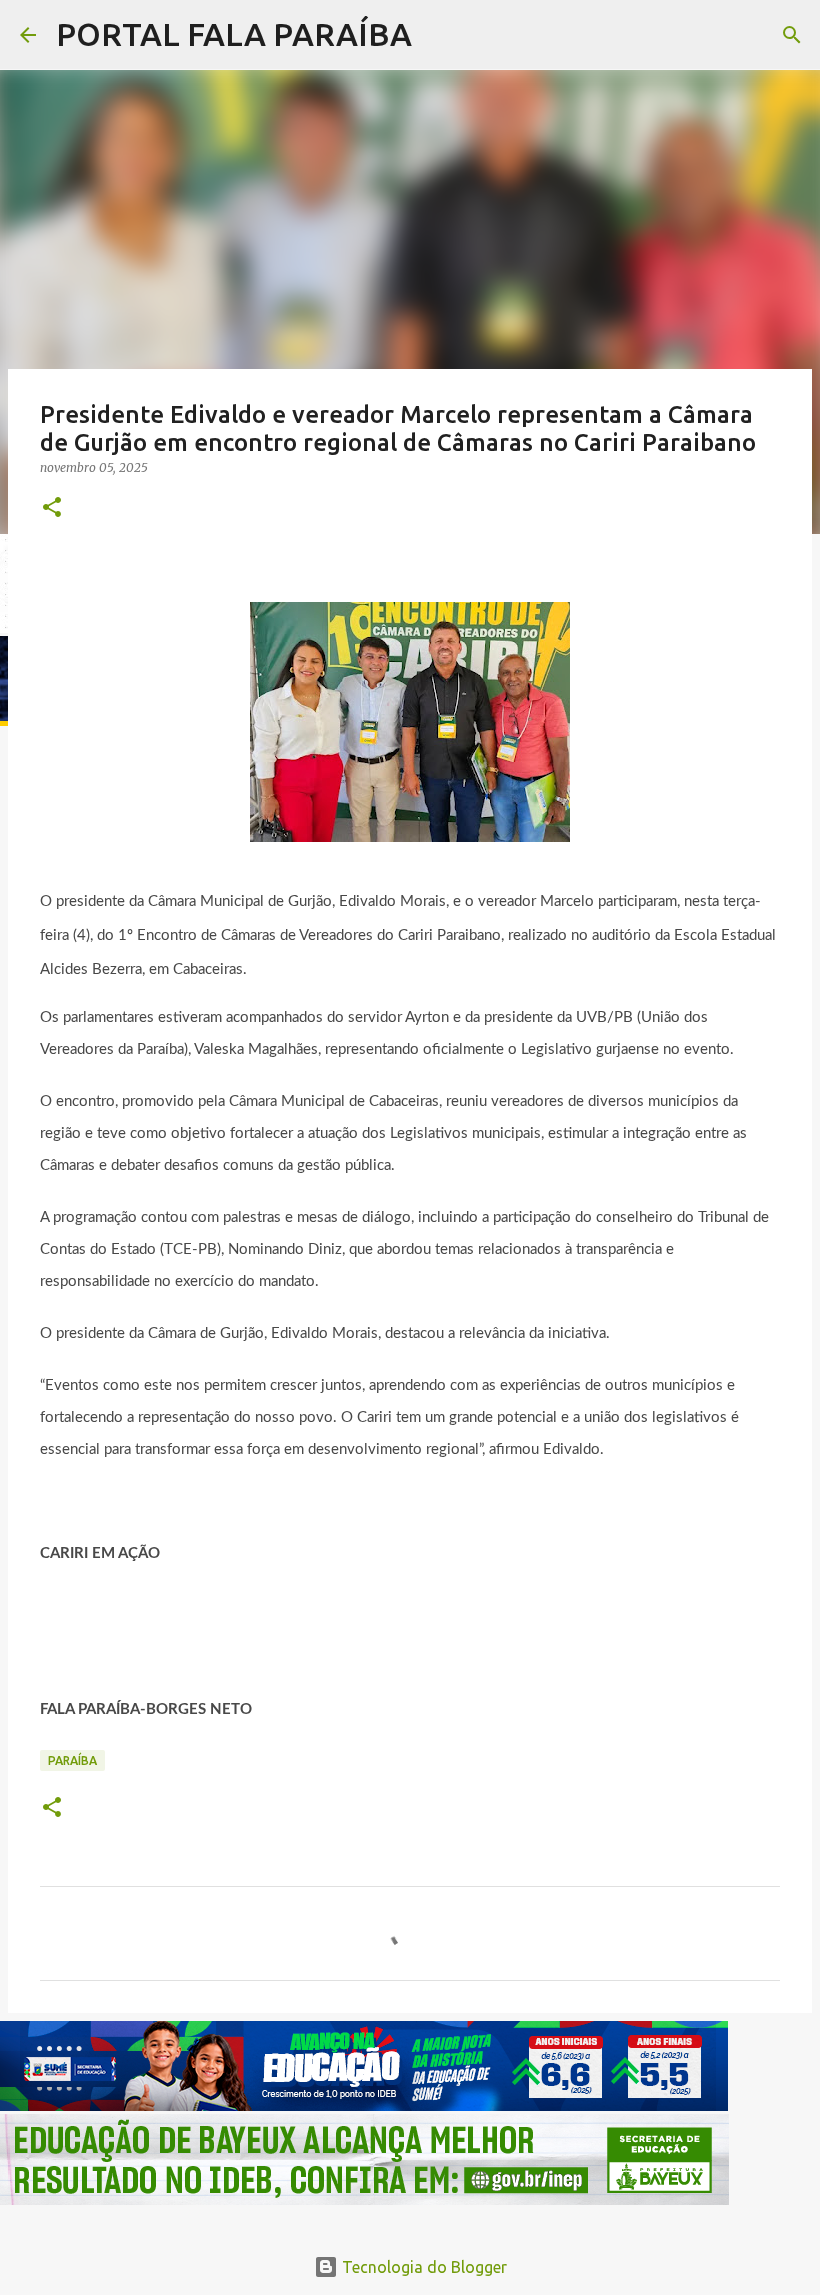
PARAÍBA (72, 1760)
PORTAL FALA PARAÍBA (234, 34)
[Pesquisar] (440, 35)
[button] (52, 508)
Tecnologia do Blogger (422, 2267)
